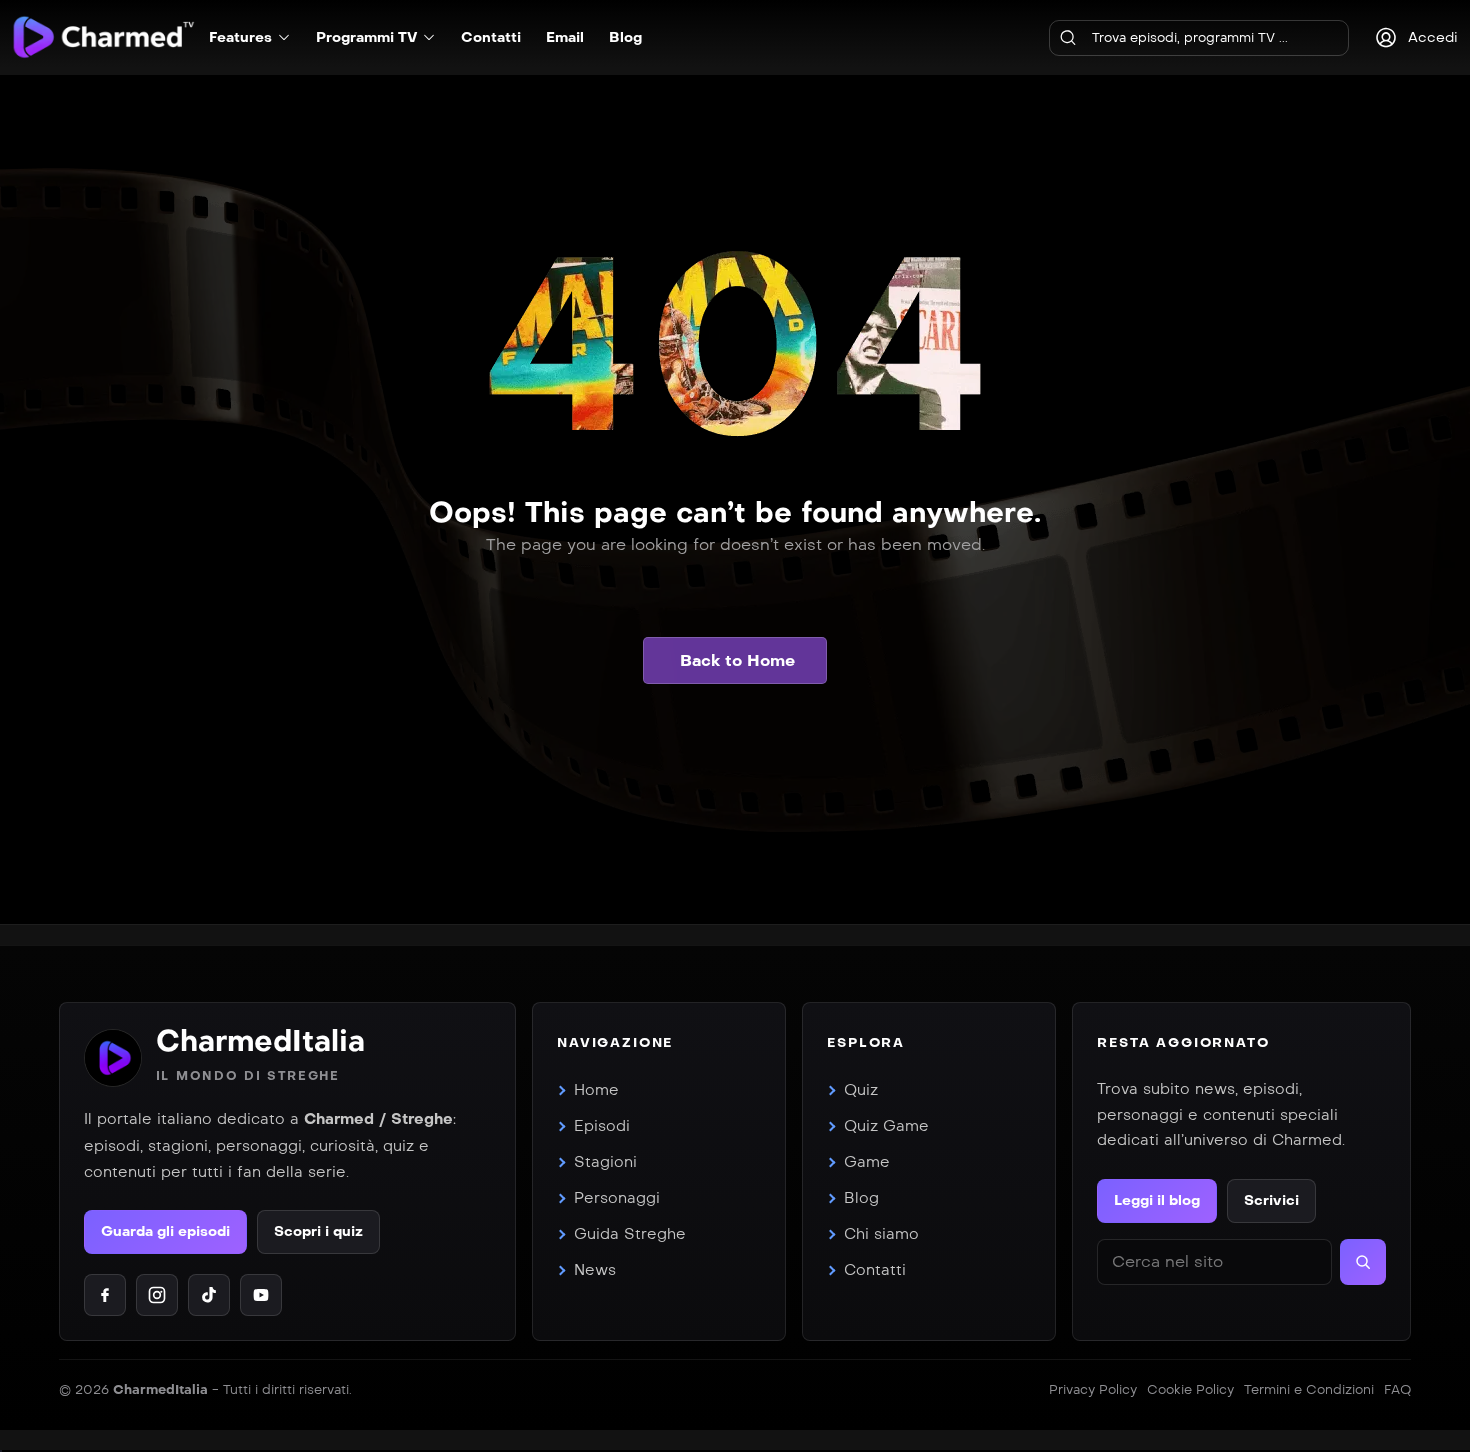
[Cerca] (1068, 38)
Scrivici (1271, 1200)
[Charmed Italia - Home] (103, 36)
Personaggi (617, 1198)
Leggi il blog (1157, 1200)
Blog (861, 1198)
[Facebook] (105, 1295)
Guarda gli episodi (165, 1231)
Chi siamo (881, 1234)
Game (867, 1162)
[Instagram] (157, 1295)
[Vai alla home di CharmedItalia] (113, 1058)
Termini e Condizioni (1309, 1390)
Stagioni (605, 1162)
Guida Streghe (630, 1234)
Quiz (861, 1090)
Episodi (602, 1126)
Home (596, 1090)
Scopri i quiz (318, 1231)
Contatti (875, 1270)
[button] (735, 660)
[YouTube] (261, 1295)
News (595, 1270)
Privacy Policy (1093, 1390)
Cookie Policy (1190, 1390)
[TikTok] (209, 1295)
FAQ (1397, 1390)
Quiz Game (886, 1126)
